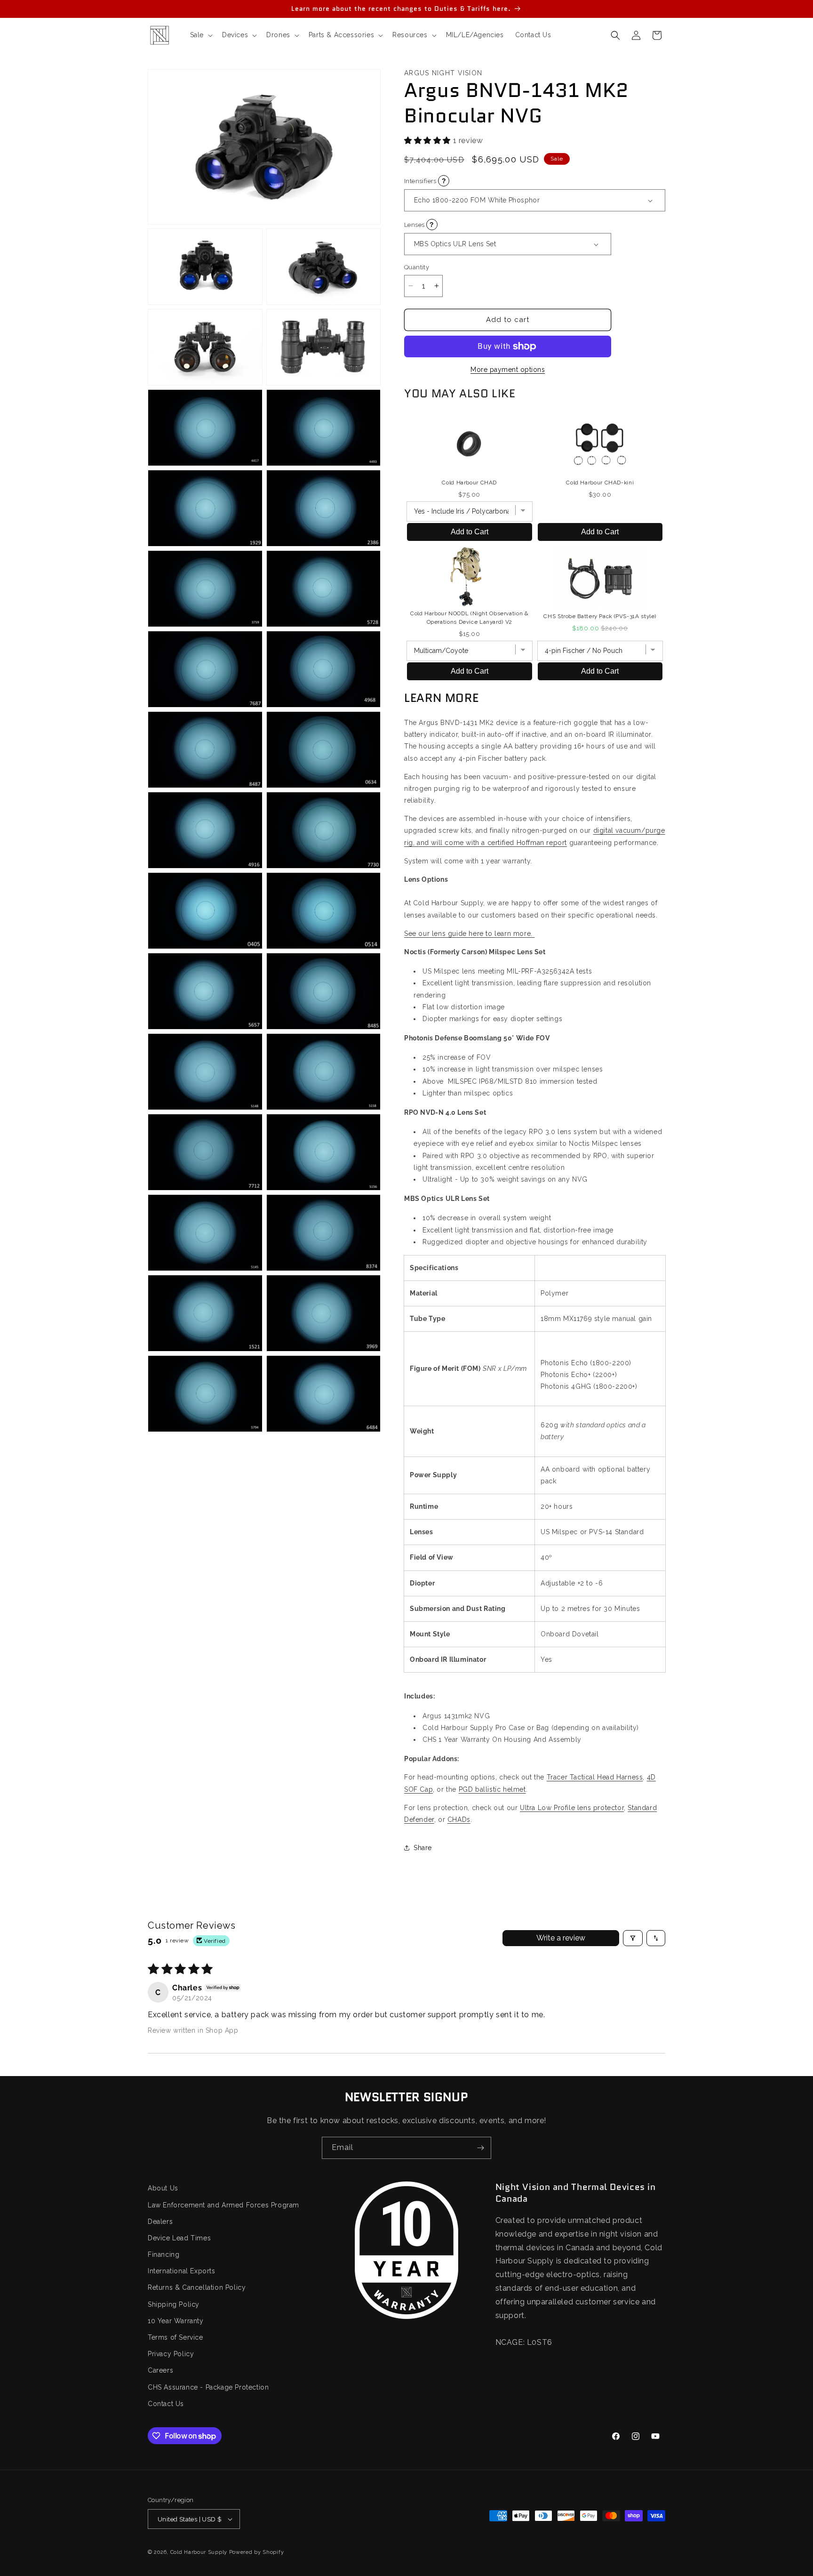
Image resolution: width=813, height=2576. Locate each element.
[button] (200, 35)
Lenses (447, 224)
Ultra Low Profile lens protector (572, 1808)
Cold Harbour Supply (199, 2552)
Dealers (160, 2222)
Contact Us (166, 2404)
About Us (163, 2188)
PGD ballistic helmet (492, 1789)
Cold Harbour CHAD (469, 483)
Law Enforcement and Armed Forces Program (223, 2205)
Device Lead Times (179, 2238)
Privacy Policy (171, 2354)
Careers (160, 2370)
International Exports (182, 2271)
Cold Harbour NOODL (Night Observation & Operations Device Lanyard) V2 (470, 618)
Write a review (561, 1938)
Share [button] (423, 1848)
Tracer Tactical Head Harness (595, 1777)
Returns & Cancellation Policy (197, 2287)
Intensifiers (454, 181)
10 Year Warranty (176, 2321)
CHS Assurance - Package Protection (208, 2387)
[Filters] (633, 1938)
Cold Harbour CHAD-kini (600, 483)
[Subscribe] (480, 2148)
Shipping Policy (174, 2304)
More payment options (508, 370)
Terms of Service (175, 2337)
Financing (163, 2254)
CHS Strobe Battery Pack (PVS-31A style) (600, 616)
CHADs (459, 1819)
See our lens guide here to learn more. (469, 934)
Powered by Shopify (257, 2552)
